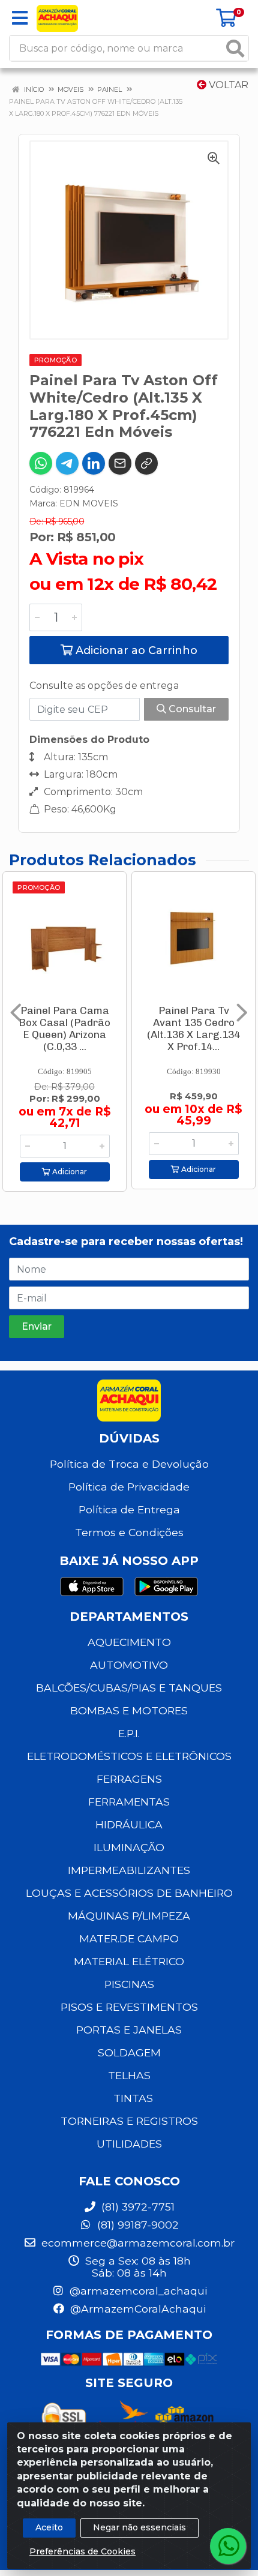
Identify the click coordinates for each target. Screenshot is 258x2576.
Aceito (49, 2527)
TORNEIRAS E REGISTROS (129, 2121)
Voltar (227, 85)
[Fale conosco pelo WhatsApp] (228, 2546)
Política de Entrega (129, 1509)
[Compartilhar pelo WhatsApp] (41, 463)
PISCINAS (129, 1984)
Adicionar (69, 1172)
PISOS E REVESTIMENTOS (129, 2007)
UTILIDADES (129, 2144)
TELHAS (129, 2075)
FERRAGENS (129, 1779)
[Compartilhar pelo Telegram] (67, 463)
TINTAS (133, 2098)
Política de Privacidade (129, 1487)
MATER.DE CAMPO (129, 1938)
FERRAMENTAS (129, 1802)
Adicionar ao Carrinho (135, 650)
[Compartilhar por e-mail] (120, 463)
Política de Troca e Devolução (129, 1464)
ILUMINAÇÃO (129, 1847)
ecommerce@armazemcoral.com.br (136, 2243)
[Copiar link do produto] (146, 463)
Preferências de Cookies (82, 2551)
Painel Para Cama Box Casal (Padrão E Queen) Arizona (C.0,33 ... (64, 1028)
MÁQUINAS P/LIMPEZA (129, 1916)
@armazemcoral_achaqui (137, 2291)
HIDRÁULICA (129, 1824)
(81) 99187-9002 (136, 2225)
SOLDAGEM (129, 2052)
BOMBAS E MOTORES (129, 1710)
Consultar (191, 709)
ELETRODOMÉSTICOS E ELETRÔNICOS (129, 1756)
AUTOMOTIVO (129, 1665)
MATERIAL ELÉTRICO (129, 1961)
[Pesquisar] (235, 48)
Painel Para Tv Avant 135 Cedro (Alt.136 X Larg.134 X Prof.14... (193, 1028)
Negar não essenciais (139, 2527)
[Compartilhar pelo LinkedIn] (94, 463)
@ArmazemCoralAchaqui (136, 2309)
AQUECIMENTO (129, 1642)
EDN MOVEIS (89, 503)
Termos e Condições (129, 1532)
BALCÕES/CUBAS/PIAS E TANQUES (129, 1688)
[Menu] (20, 18)
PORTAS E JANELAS (129, 2030)
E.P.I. (129, 1733)
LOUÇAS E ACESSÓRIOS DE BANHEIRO (129, 1893)
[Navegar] (16, 1013)
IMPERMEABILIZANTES (129, 1870)
